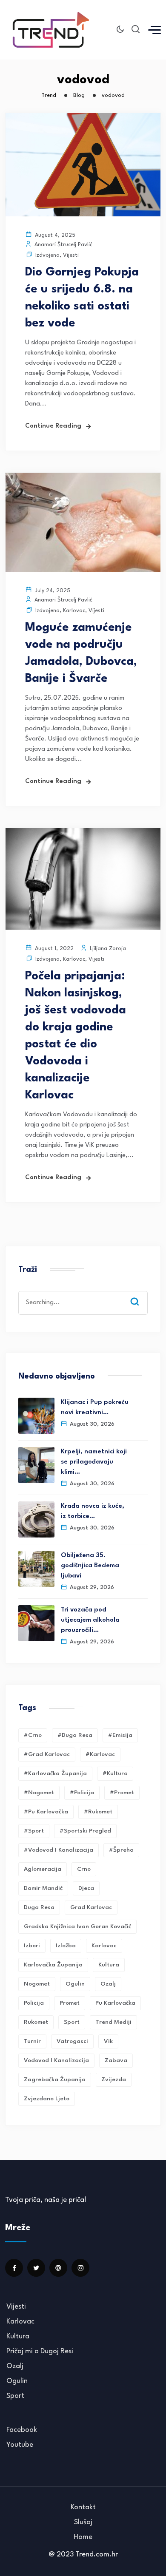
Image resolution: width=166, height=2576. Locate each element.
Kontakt (83, 2507)
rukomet (36, 2022)
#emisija (120, 1735)
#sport (34, 1831)
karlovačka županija (53, 1965)
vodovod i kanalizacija (56, 2060)
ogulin (75, 1984)
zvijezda (114, 2080)
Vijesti (71, 255)
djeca (86, 1888)
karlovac (104, 1946)
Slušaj (83, 2522)
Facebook (22, 2430)
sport (72, 2022)
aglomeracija (43, 1869)
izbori (32, 1946)
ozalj (108, 1984)
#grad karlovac (47, 1754)
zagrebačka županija (55, 2080)
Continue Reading (53, 426)
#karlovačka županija (55, 1773)
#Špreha (121, 1850)
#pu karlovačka (46, 1812)
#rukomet (98, 1812)
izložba (66, 1946)
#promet (122, 1793)
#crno (33, 1735)
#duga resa (75, 1735)
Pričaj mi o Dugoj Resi (40, 2351)
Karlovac (74, 611)
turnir (32, 2041)
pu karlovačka (115, 2003)
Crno (84, 1869)
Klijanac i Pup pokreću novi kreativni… (95, 1408)
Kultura (109, 1965)
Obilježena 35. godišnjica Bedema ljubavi (90, 1566)
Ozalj (15, 2366)
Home (83, 2537)
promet (70, 2003)
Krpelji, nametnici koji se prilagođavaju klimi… (94, 1462)
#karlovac (100, 1754)
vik (108, 2041)
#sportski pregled (85, 1831)
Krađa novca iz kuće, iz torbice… (93, 1511)
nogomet (37, 1984)
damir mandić (43, 1888)
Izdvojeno (47, 255)
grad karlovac (91, 1907)
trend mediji (113, 2022)
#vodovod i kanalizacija (59, 1850)
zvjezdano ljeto (47, 2099)
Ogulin (17, 2381)
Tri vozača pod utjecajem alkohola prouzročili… (90, 1620)
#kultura (115, 1773)
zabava (116, 2060)
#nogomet (39, 1793)
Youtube (20, 2445)
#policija (82, 1793)
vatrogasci (72, 2041)
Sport (15, 2396)
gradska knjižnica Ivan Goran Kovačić (77, 1926)
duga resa (39, 1907)
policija (34, 2003)
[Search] (141, 1294)
